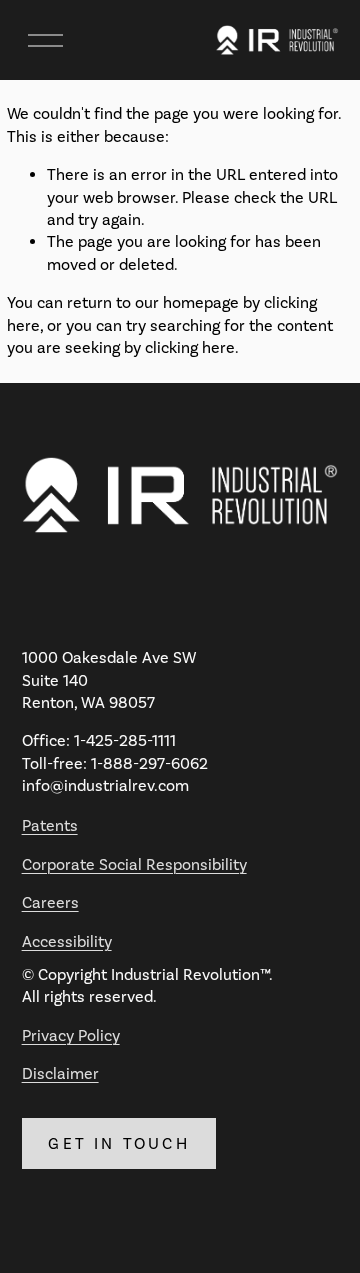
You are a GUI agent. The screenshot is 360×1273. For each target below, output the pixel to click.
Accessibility (67, 941)
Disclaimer (60, 1073)
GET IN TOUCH (118, 1143)
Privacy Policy (71, 1035)
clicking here (190, 347)
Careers (50, 902)
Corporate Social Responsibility (134, 864)
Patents (50, 825)
